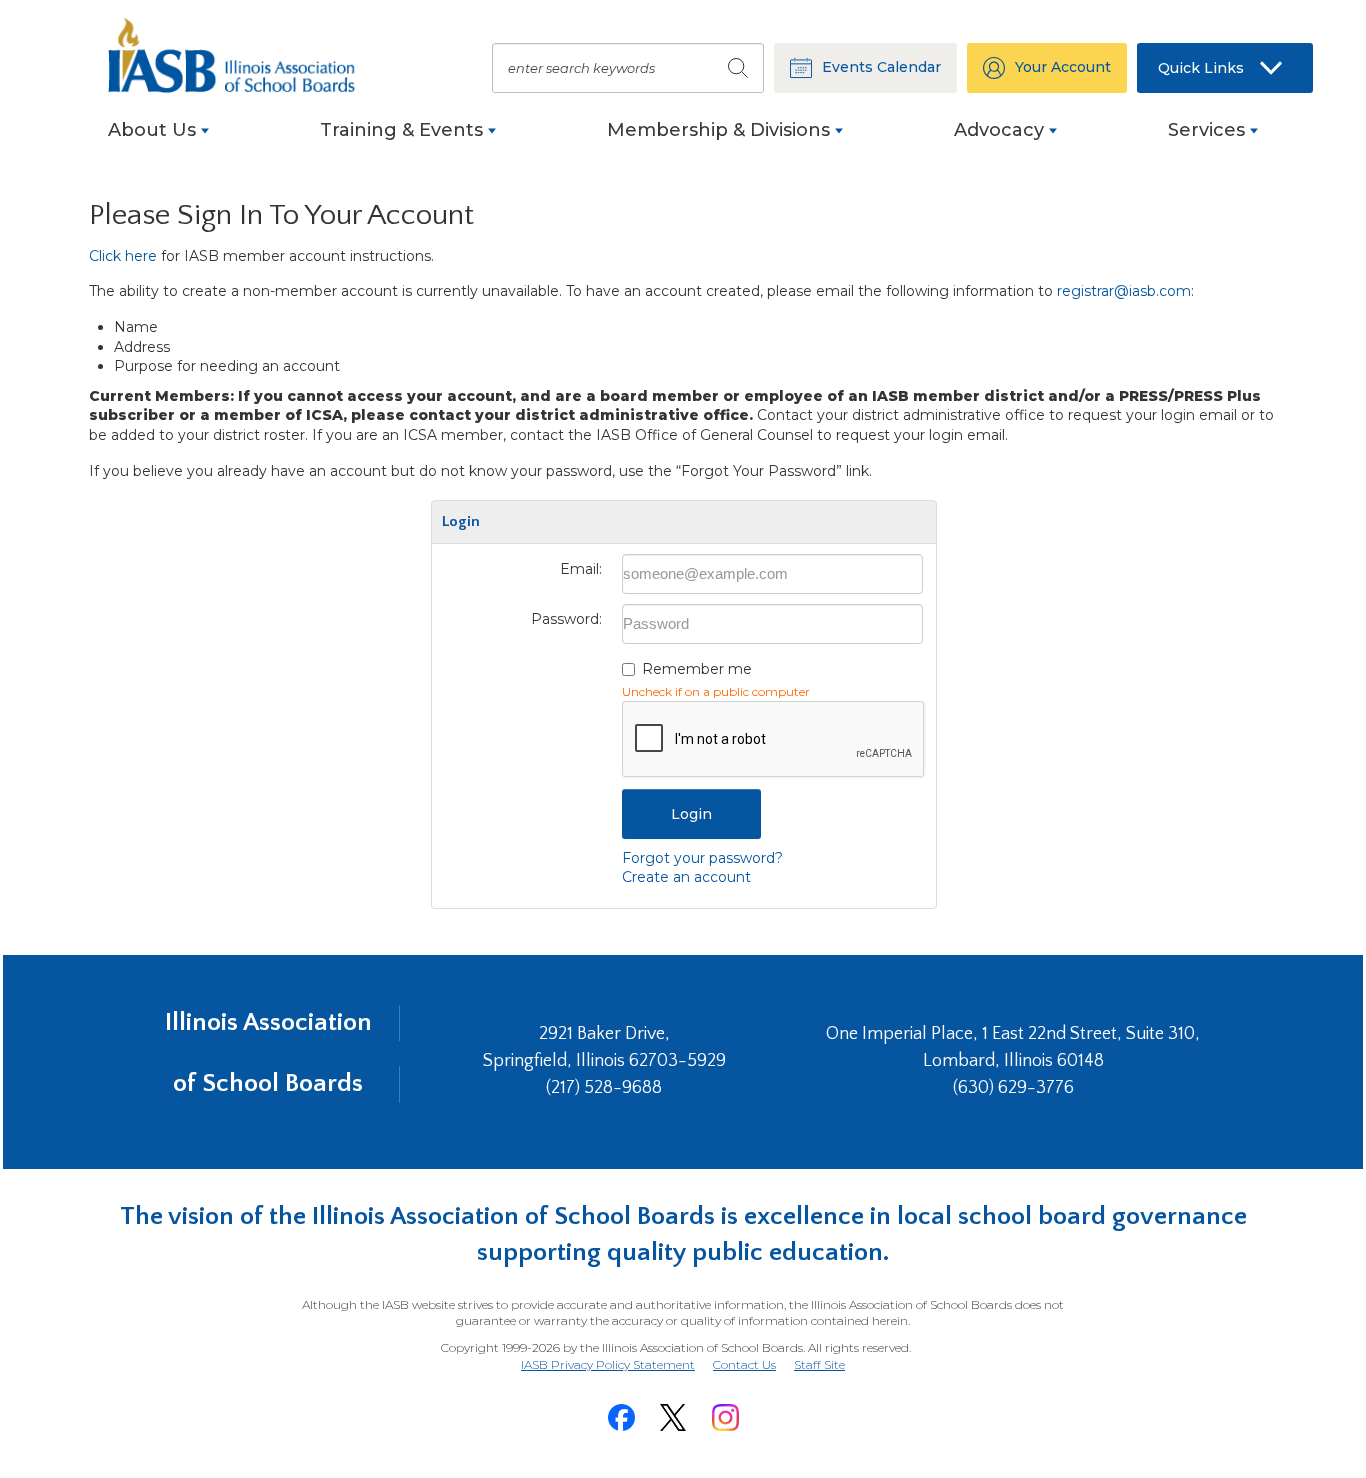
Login (691, 814)
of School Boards (268, 1083)
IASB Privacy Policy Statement (608, 1364)
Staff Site (819, 1365)
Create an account (686, 877)
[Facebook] (621, 1417)
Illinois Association (268, 1022)
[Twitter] (673, 1417)
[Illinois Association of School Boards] (243, 55)
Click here (123, 256)
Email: (581, 569)
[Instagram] (725, 1417)
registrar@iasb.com (1124, 291)
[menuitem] (158, 140)
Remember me (697, 669)
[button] (1225, 68)
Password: (566, 619)
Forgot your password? (702, 858)
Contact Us (744, 1364)
